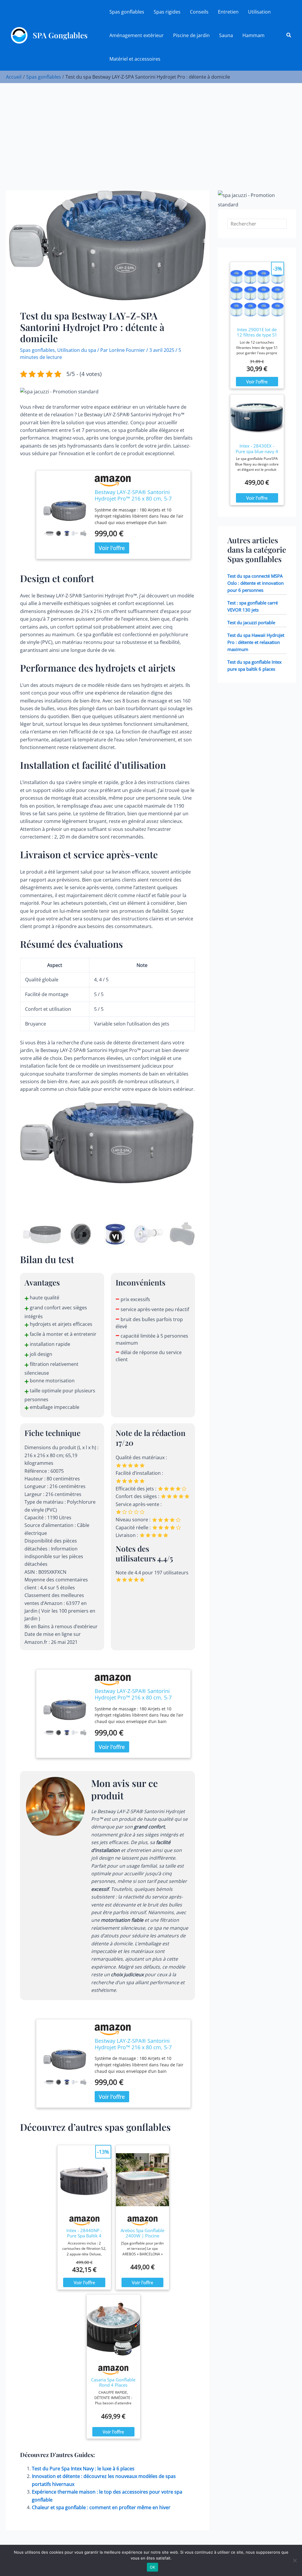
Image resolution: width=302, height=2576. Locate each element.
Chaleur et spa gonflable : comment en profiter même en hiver (101, 2507)
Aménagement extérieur (137, 35)
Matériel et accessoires (135, 59)
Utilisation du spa (77, 350)
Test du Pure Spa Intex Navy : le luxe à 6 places (83, 2469)
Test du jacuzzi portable (251, 622)
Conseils (199, 12)
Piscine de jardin (191, 35)
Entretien (228, 12)
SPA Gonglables (60, 35)
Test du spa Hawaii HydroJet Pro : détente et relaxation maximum (256, 642)
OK (153, 2567)
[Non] (295, 2560)
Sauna (226, 35)
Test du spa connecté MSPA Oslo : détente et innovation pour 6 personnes (256, 583)
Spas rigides (167, 12)
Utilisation (259, 12)
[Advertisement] (151, 127)
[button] (289, 35)
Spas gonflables (127, 12)
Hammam (253, 35)
